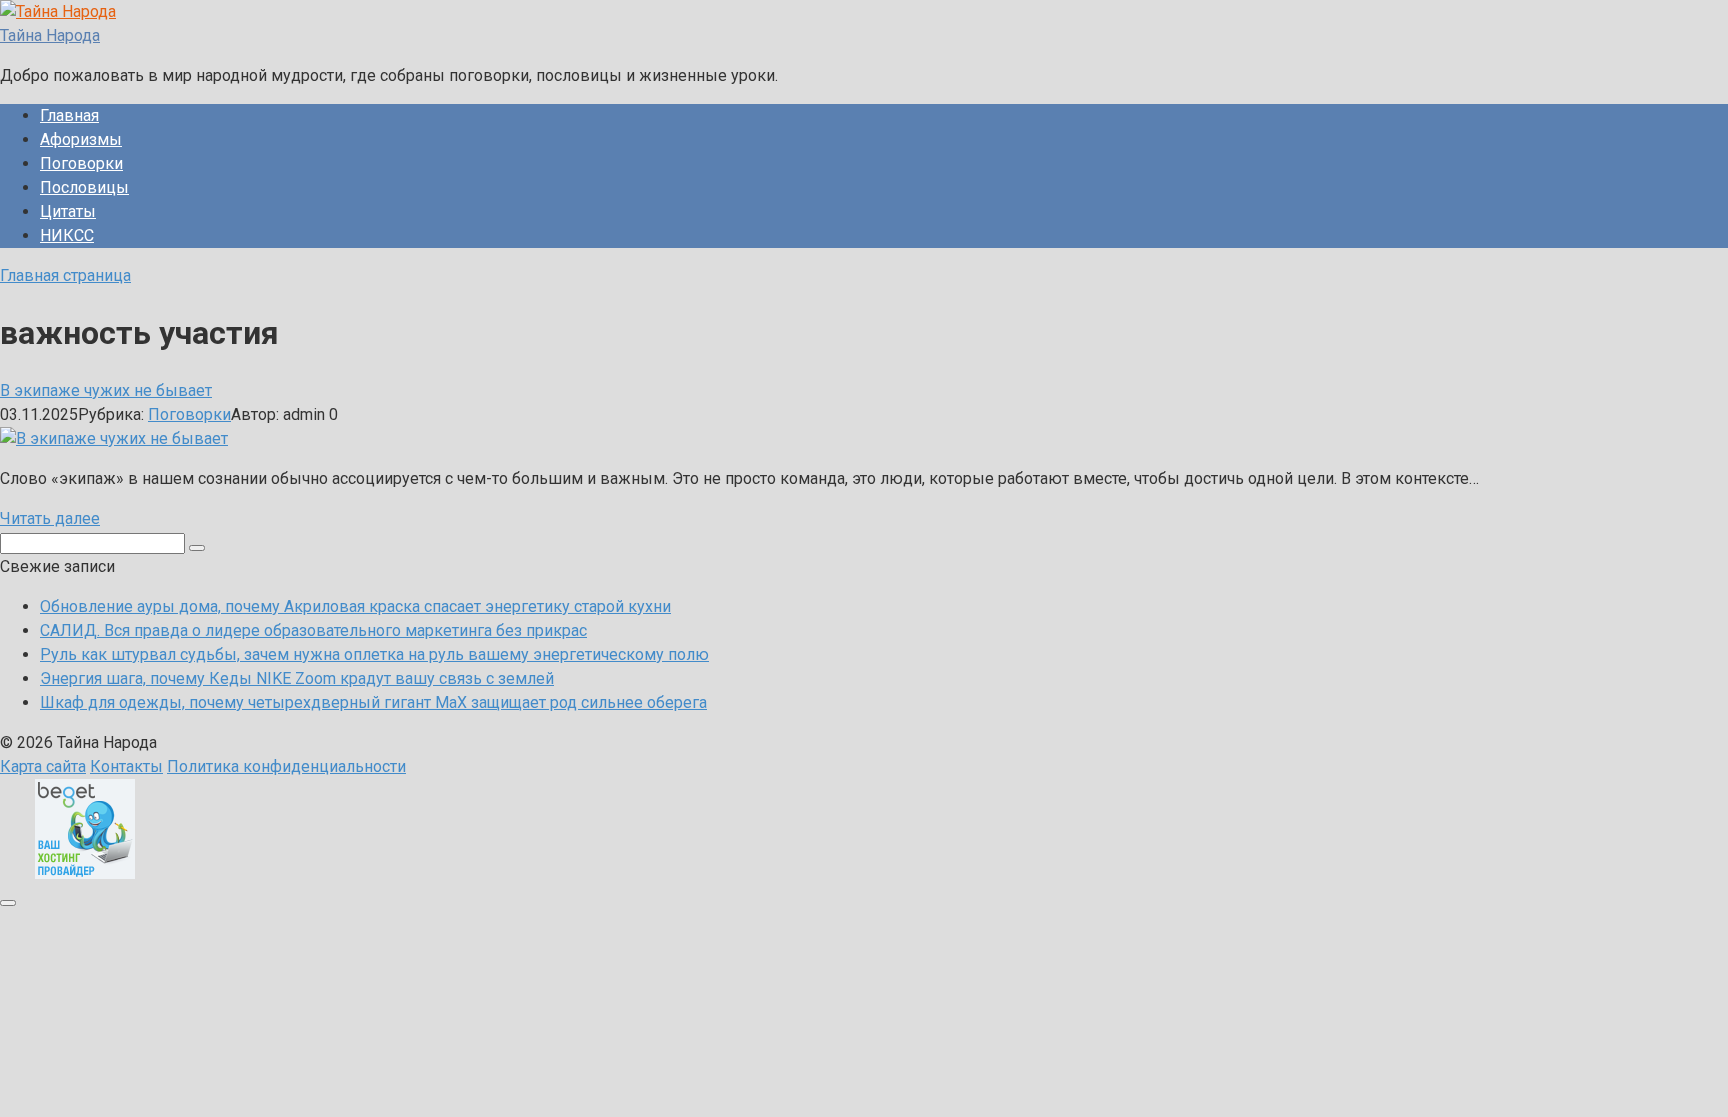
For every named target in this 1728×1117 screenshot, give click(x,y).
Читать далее (50, 518)
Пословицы (84, 187)
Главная (69, 115)
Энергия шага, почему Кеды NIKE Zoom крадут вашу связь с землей (297, 678)
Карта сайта (43, 766)
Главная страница (65, 275)
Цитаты (68, 211)
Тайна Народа (50, 35)
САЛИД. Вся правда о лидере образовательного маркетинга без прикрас (313, 630)
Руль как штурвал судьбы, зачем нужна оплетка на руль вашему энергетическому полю (374, 654)
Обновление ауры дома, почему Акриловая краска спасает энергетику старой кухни (355, 606)
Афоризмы (81, 139)
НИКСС (67, 235)
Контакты (126, 766)
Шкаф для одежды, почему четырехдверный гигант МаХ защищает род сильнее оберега (373, 702)
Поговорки (81, 163)
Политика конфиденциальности (286, 766)
